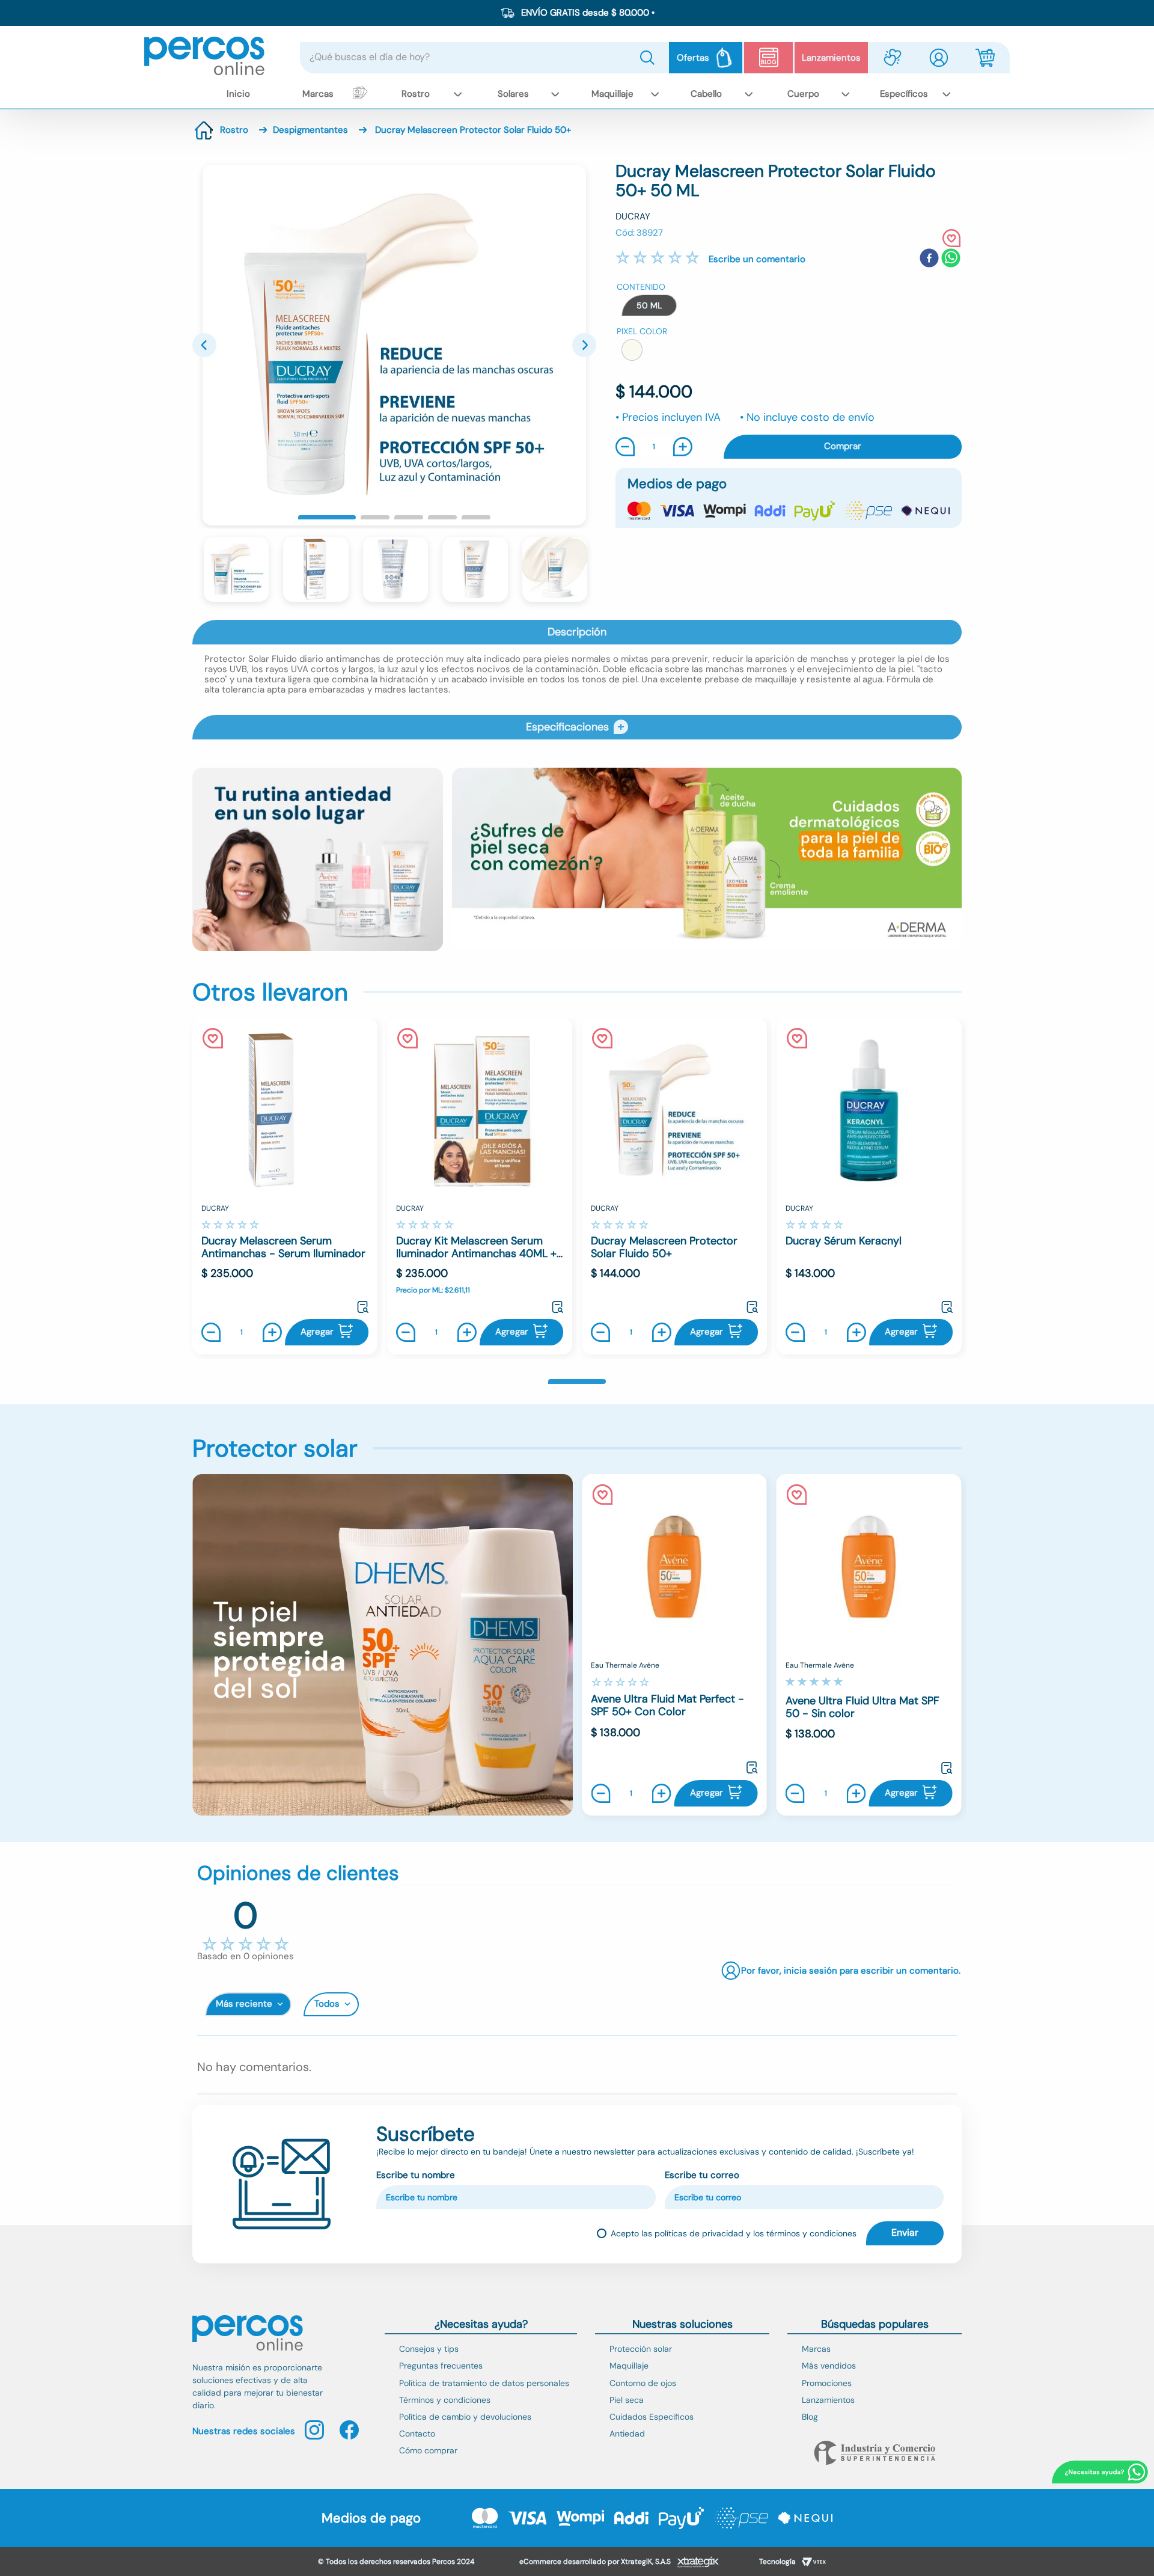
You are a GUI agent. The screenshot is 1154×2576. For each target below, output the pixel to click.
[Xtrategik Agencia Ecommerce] (698, 2563)
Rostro (234, 130)
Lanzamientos (831, 58)
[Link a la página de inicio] (204, 130)
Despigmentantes (310, 130)
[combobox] (484, 58)
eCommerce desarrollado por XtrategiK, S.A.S (595, 2562)
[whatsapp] (951, 259)
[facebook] (929, 259)
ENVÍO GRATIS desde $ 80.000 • (588, 13)
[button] (649, 305)
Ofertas (693, 58)
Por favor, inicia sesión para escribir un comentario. (757, 259)
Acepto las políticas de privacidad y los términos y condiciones (734, 2233)
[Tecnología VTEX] (814, 2563)
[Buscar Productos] (650, 58)
